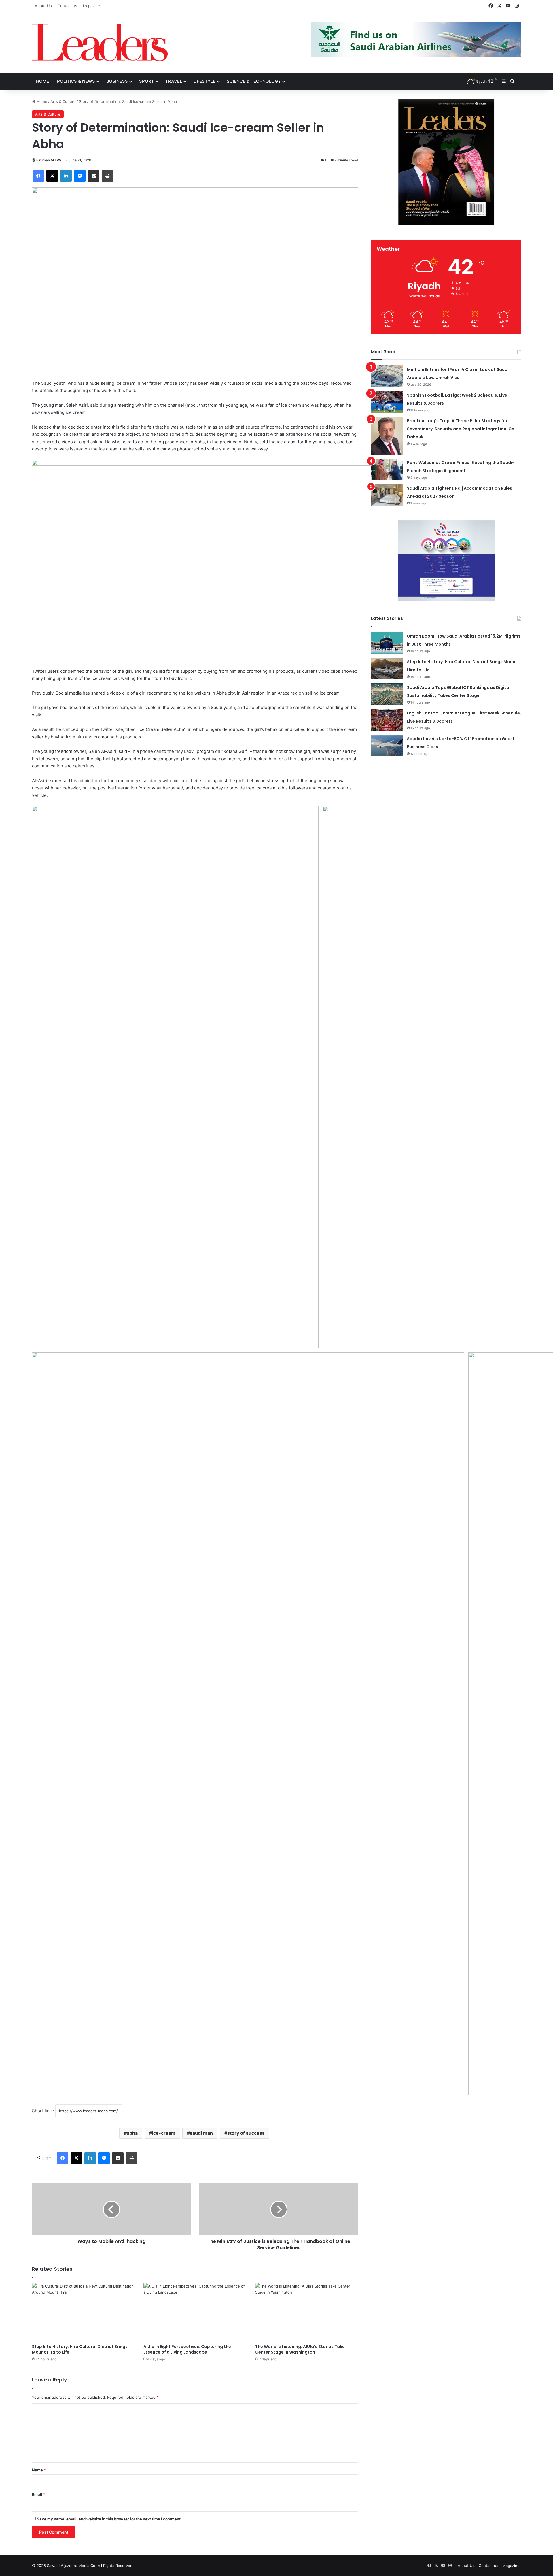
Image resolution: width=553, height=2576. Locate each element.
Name (39, 2470)
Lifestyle (204, 81)
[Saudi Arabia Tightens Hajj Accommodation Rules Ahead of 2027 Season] (387, 495)
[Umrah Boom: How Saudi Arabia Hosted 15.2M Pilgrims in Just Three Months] (387, 643)
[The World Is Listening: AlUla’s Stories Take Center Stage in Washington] (307, 2312)
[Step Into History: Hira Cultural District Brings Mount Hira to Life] (83, 2312)
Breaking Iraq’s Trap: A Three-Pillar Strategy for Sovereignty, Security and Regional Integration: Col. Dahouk (462, 429)
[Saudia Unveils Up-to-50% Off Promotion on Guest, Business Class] (387, 745)
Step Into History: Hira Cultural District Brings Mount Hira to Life (80, 2349)
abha (132, 2133)
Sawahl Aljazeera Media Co (71, 2566)
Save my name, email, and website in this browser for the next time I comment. (109, 2519)
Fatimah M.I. (46, 160)
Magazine (91, 6)
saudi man (201, 2133)
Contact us (67, 6)
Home (42, 81)
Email (39, 2494)
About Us (43, 6)
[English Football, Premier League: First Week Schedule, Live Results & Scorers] (387, 720)
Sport (147, 81)
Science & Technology (254, 81)
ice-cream (164, 2133)
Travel (174, 81)
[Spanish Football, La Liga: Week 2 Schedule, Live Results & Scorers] (387, 402)
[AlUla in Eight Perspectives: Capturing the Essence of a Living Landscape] (195, 2312)
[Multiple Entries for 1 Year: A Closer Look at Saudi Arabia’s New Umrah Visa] (387, 376)
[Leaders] (100, 42)
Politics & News (76, 81)
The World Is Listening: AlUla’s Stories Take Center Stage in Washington (300, 2349)
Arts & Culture (63, 101)
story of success (246, 2133)
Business (117, 81)
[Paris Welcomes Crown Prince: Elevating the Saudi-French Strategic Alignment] (387, 469)
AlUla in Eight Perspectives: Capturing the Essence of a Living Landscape (187, 2349)
